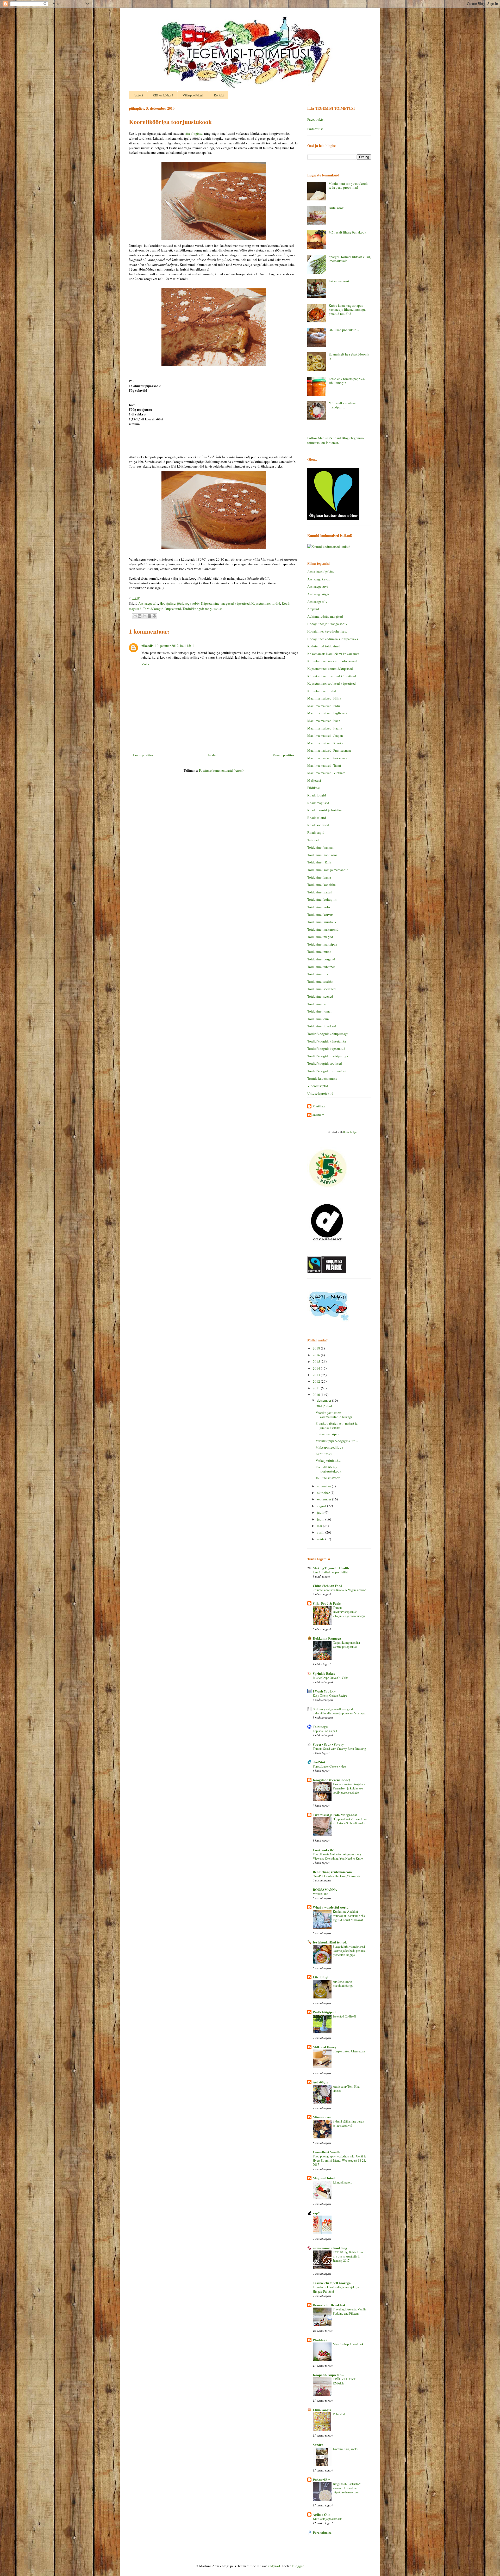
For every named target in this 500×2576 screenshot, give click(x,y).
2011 (317, 1388)
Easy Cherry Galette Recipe (330, 1695)
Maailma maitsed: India (324, 706)
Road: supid (316, 832)
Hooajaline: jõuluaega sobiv (180, 603)
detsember (324, 1400)
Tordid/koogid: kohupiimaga (328, 1034)
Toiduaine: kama (319, 877)
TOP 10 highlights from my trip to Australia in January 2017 (348, 2256)
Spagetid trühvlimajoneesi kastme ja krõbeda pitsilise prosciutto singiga (349, 1951)
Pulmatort (339, 2414)
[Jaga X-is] (145, 616)
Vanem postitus (283, 755)
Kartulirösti (324, 1454)
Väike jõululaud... (328, 1461)
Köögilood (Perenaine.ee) (331, 1780)
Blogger (298, 2566)
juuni (321, 1519)
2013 (317, 1375)
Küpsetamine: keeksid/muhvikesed (332, 661)
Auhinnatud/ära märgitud (325, 616)
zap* (316, 2213)
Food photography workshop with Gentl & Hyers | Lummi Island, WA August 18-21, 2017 (339, 2160)
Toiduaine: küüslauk (322, 922)
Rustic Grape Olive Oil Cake (330, 1678)
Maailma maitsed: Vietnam (326, 773)
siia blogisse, (194, 133)
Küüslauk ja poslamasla (327, 2519)
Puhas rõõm (322, 2479)
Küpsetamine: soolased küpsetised (332, 683)
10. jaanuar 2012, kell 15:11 (175, 646)
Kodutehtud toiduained (324, 646)
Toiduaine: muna (319, 952)
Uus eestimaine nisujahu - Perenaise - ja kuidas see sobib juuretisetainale (349, 1788)
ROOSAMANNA (325, 1889)
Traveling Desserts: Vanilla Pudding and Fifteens (349, 2311)
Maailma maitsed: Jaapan (325, 735)
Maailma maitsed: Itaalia (325, 728)
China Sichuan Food (327, 1586)
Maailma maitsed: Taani (324, 765)
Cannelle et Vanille (327, 2152)
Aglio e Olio (322, 2514)
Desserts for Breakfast (329, 2305)
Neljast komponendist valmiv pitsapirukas (346, 1645)
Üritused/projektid (320, 1093)
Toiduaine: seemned (321, 989)
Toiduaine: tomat (319, 1011)
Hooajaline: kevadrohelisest (327, 631)
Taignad (313, 840)
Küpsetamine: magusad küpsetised (225, 603)
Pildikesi (314, 788)
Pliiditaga (320, 2340)
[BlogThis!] (140, 616)
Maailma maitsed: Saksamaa (327, 758)
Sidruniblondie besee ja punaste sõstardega (339, 1713)
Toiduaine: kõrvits (320, 915)
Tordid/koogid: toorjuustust (202, 609)
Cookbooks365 (324, 1850)
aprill (321, 1532)
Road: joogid (317, 795)
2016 (317, 1355)
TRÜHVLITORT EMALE (344, 2381)
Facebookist (316, 119)
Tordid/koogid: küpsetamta (327, 1041)
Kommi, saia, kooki (345, 2449)
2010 (317, 1395)
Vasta (145, 664)
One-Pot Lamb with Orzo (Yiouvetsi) (336, 1876)
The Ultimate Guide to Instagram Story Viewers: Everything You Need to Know (338, 1856)
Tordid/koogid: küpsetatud (162, 609)
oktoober (324, 1493)
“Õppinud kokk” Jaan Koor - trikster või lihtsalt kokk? (350, 1821)
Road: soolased (318, 825)
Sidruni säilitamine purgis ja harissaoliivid (349, 2123)
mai (320, 1526)
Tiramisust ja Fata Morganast (335, 1815)
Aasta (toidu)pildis (320, 572)
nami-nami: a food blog (330, 2248)
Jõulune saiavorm (328, 1478)
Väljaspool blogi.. (193, 95)
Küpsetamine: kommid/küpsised (330, 668)
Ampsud (313, 609)
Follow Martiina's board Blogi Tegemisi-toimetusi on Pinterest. (336, 440)
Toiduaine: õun (318, 1019)
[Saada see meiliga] (135, 616)
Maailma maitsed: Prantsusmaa (329, 750)
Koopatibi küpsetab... (328, 2375)
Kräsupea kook (339, 281)
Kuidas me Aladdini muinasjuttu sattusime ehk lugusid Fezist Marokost (349, 1916)
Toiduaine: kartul (320, 892)
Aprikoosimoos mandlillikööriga (343, 1983)
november (324, 1486)
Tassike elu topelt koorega (332, 2283)
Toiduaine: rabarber (321, 967)
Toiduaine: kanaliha (321, 885)
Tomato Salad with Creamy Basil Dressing (339, 1749)
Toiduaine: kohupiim (322, 899)
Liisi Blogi (321, 1977)
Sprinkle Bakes (324, 1673)
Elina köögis (322, 2410)
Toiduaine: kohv (319, 907)
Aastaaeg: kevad (319, 579)
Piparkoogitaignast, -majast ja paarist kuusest (337, 1425)
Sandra (318, 2445)
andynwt (274, 2566)
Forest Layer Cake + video (329, 1766)
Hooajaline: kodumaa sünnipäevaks (333, 639)
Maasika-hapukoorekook (348, 2344)
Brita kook (336, 208)
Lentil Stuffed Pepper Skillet (330, 1572)
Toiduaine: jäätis (319, 862)
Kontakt (219, 95)
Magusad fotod (324, 2178)
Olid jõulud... (325, 1406)
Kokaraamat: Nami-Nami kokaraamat (333, 654)
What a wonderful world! (331, 1907)
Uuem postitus (143, 755)
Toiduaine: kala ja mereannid (328, 870)
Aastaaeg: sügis (318, 594)
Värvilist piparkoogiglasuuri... (337, 1441)
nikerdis (147, 645)
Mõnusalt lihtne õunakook (348, 232)
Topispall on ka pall (325, 1731)
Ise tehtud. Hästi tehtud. (330, 1942)
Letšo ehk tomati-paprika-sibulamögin (347, 381)
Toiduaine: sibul (319, 1004)
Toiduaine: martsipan (322, 944)
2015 (317, 1361)
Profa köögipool (325, 2012)
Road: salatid (317, 818)
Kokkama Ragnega (327, 1638)
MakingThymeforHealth (331, 1568)
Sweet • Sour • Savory (328, 1744)
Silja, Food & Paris (327, 1603)
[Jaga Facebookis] (149, 616)
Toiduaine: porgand (321, 959)
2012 (317, 1381)
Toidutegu (320, 1726)
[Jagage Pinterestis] (154, 616)
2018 (317, 1348)
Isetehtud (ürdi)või (344, 2016)
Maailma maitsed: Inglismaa (327, 713)
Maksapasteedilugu (329, 1447)
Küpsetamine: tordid (266, 603)
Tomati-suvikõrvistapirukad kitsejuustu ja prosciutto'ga (349, 1612)
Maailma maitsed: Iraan (324, 721)
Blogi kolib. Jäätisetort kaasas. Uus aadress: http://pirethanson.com (347, 2488)
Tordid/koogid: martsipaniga (328, 1056)
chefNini (319, 1762)
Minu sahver (322, 2117)
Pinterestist (315, 129)
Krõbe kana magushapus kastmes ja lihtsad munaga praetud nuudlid (347, 309)
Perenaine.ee (322, 2532)
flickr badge (350, 1132)
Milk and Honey (325, 2047)
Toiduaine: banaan (320, 847)
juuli (321, 1512)
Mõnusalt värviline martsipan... (342, 405)
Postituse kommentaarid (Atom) (221, 770)
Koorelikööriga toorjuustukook (329, 1469)
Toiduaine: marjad (320, 937)
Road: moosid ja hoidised (325, 810)
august (322, 1506)
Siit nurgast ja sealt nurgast (333, 1709)
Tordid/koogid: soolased (325, 1063)
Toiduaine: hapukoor (322, 855)
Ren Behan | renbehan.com (332, 1872)
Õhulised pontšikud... (344, 330)
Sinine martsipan (327, 1434)
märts (321, 1539)
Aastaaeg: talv (148, 603)
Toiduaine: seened (320, 996)
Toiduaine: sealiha (320, 982)
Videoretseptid (318, 1086)
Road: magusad (318, 803)
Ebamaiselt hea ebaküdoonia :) (349, 356)
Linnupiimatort (342, 2182)
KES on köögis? (163, 95)
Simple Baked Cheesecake (349, 2051)
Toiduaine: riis (318, 974)
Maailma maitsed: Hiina (324, 698)
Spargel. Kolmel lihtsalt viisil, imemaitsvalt (350, 259)
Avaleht (138, 95)
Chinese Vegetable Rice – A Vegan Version (339, 1590)
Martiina (319, 1106)
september (324, 1499)
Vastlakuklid (320, 1894)
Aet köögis (320, 2082)
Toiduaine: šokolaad (322, 1026)
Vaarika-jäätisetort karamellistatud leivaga (334, 1415)
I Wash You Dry (324, 1691)
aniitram (318, 1115)
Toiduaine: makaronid (323, 929)
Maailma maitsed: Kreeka (325, 743)
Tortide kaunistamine (322, 1078)
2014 (317, 1368)
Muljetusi (314, 780)
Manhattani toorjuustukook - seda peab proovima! (349, 186)
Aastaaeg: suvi (318, 586)
